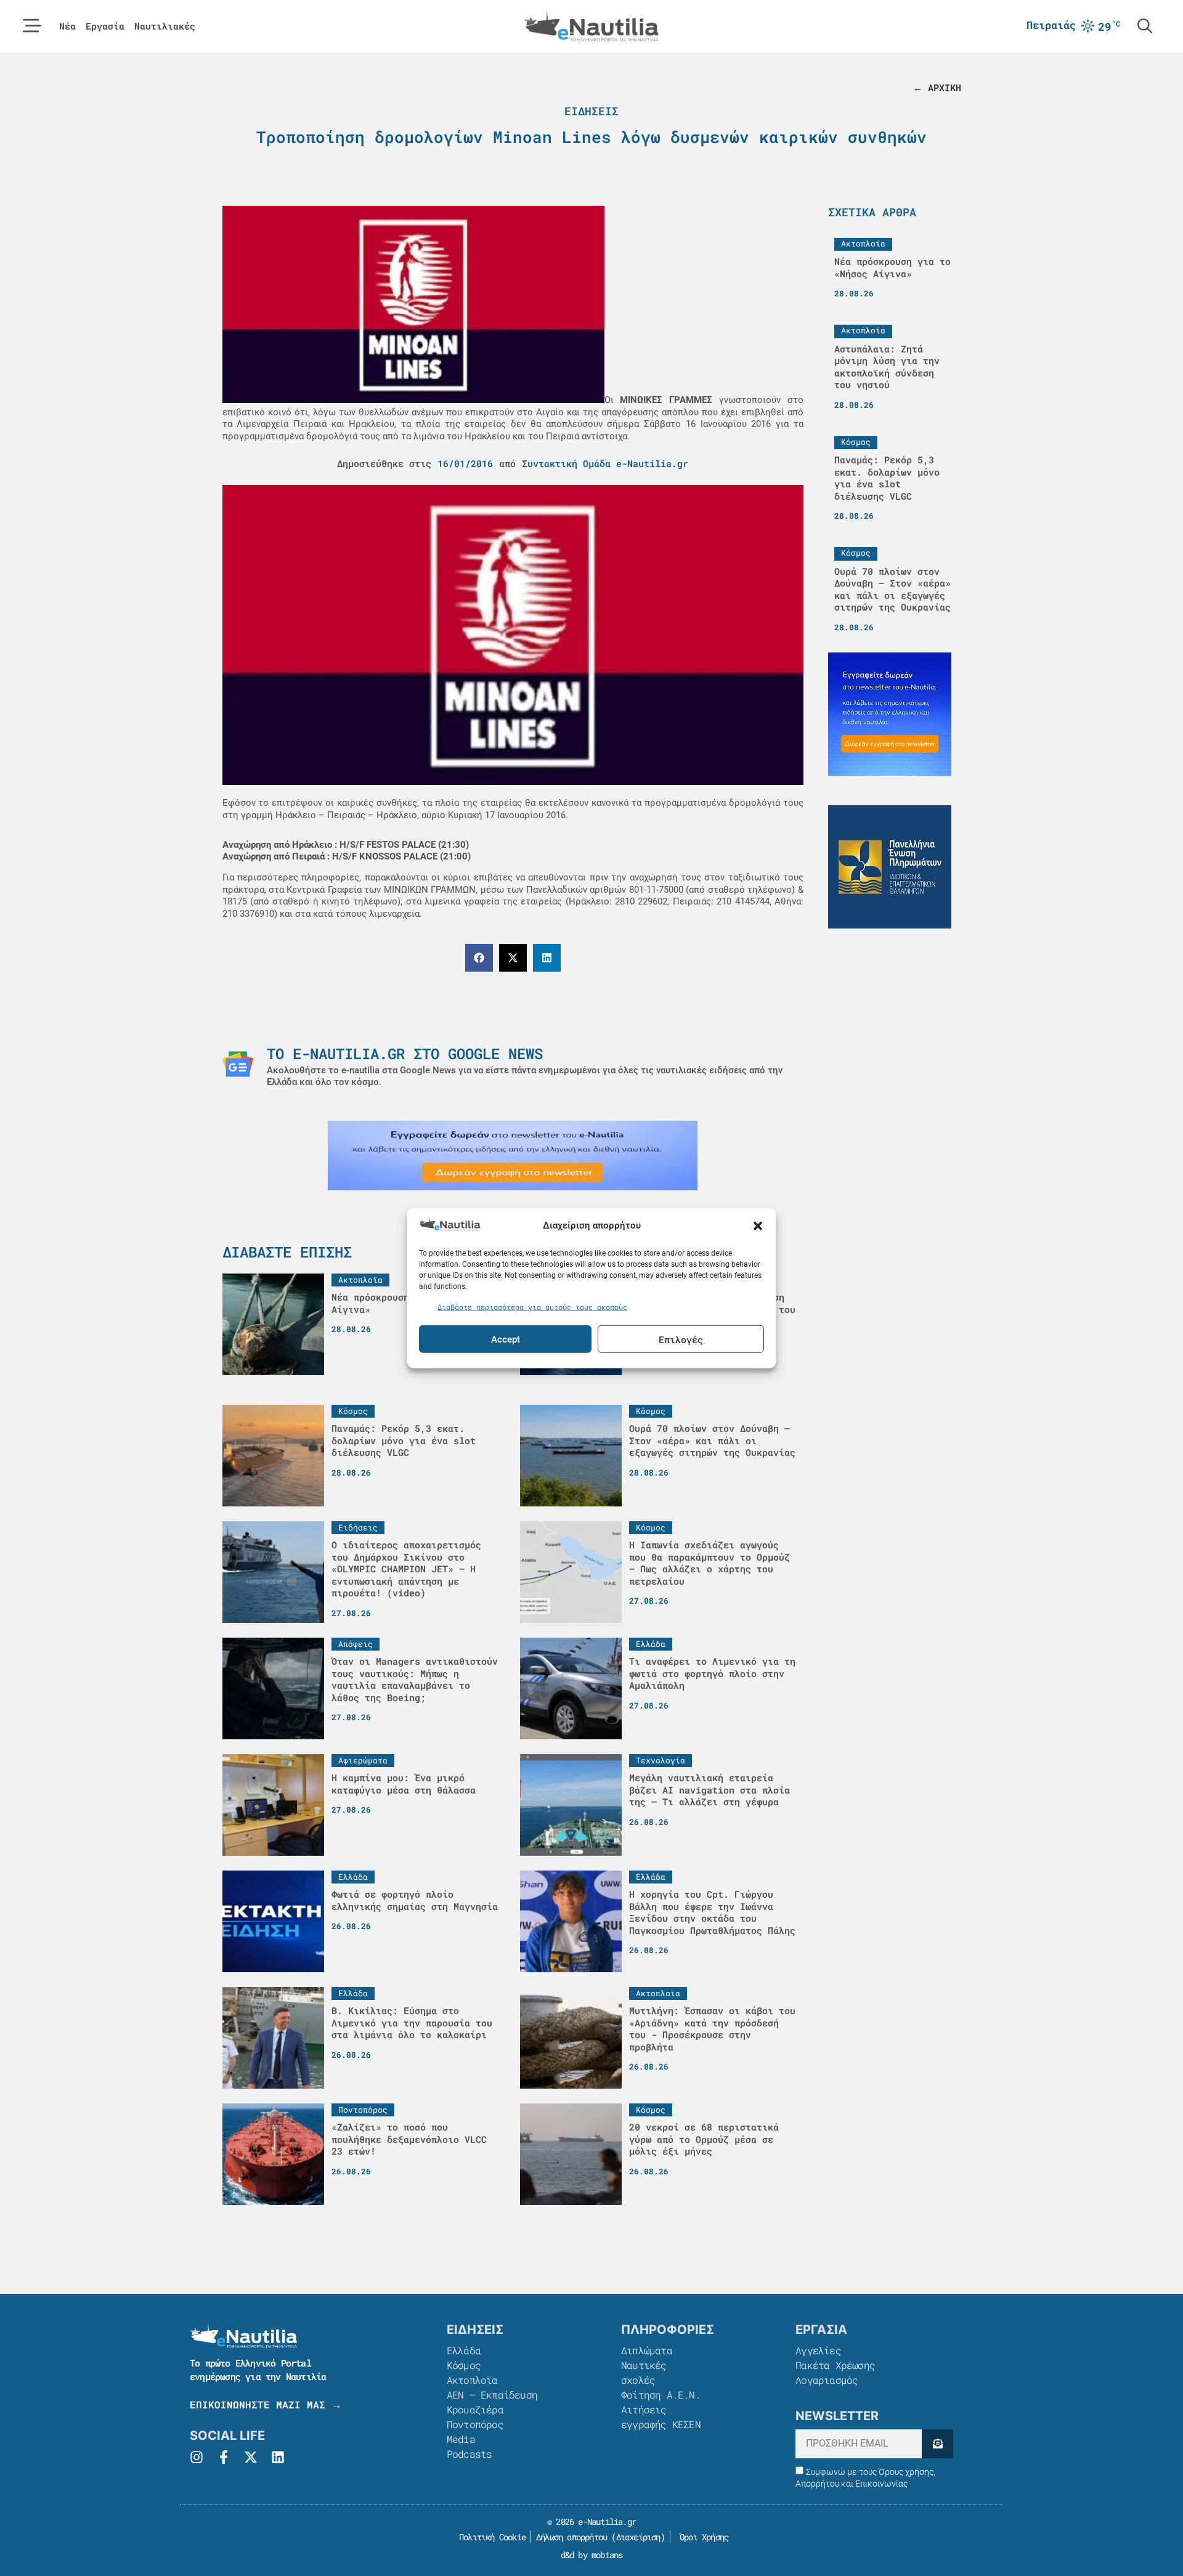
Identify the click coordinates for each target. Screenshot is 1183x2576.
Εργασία (105, 26)
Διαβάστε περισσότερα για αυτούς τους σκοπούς (532, 1306)
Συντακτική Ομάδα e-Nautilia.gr (605, 463)
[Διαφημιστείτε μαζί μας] (513, 1156)
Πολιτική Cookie (490, 2537)
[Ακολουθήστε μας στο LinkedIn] (278, 2457)
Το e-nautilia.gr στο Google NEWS (405, 1054)
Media (461, 2439)
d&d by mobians (592, 2555)
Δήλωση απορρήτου (571, 2537)
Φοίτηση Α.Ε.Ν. (661, 2395)
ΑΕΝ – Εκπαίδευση (492, 2395)
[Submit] (937, 2444)
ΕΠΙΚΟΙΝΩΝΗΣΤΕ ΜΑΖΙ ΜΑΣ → (266, 2404)
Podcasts (470, 2454)
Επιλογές (681, 1339)
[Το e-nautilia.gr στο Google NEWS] (238, 1064)
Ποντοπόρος (475, 2424)
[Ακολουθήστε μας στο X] (251, 2457)
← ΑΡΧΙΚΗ (937, 87)
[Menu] (32, 26)
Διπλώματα (647, 2350)
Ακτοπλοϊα (472, 2380)
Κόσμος (464, 2365)
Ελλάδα (464, 2350)
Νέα (67, 26)
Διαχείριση (638, 2537)
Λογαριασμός (827, 2380)
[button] (758, 1226)
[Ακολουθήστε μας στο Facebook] (224, 2457)
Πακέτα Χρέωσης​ (835, 2365)
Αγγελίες (818, 2350)
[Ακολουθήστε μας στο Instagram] (197, 2457)
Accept (506, 1339)
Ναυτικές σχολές (644, 2372)
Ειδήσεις (591, 111)
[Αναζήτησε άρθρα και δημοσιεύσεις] (1145, 26)
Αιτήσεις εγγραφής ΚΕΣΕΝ (661, 2417)
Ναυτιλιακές (165, 26)
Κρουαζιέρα (475, 2409)
